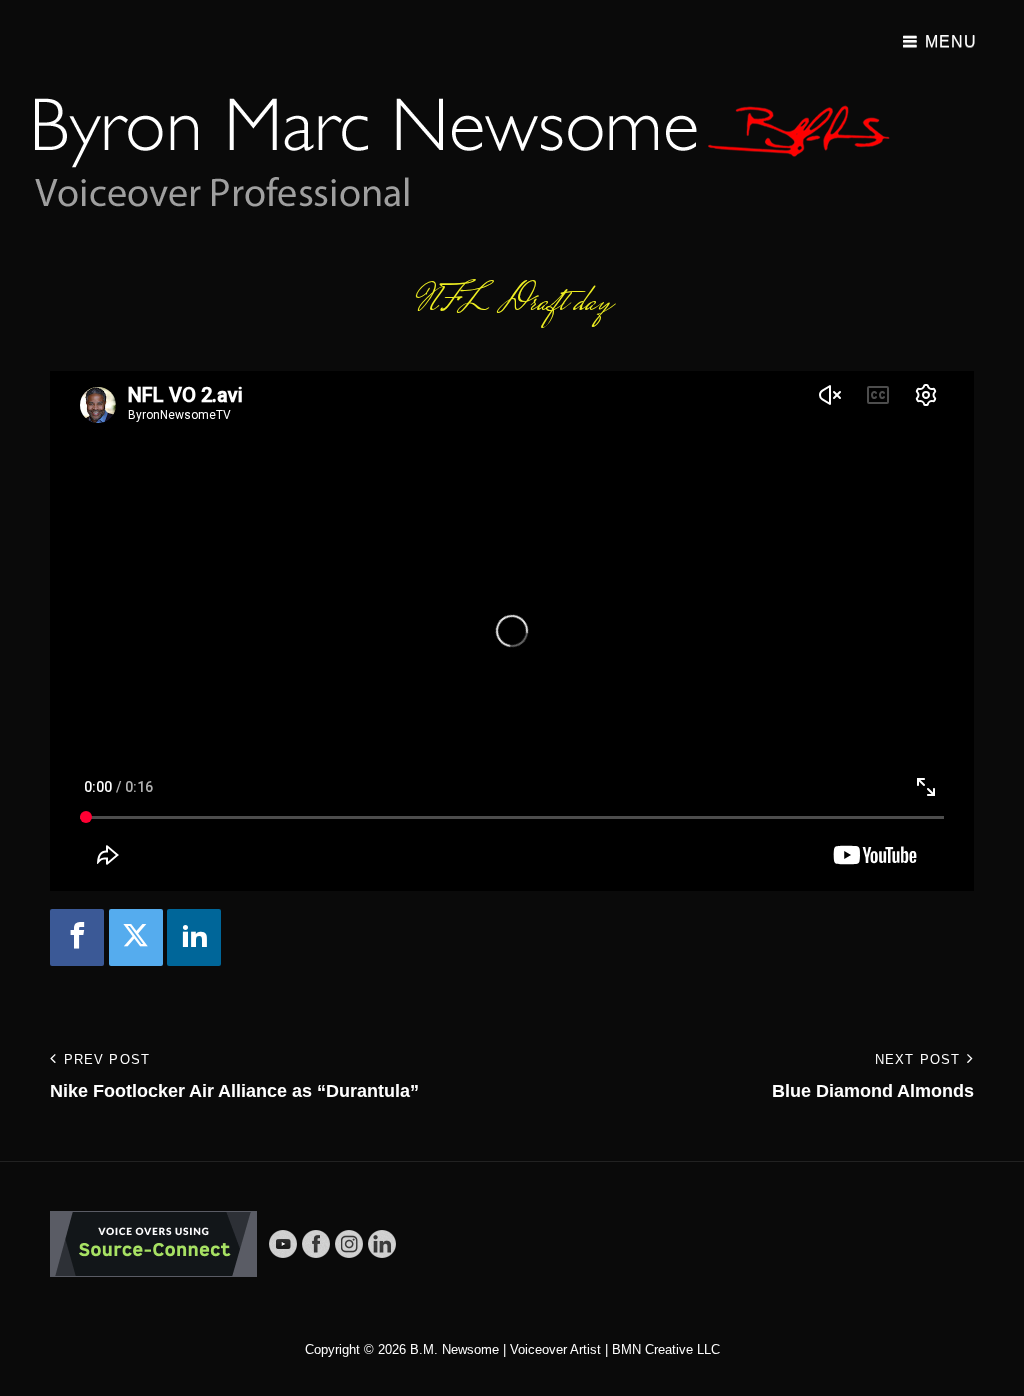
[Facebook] (77, 937)
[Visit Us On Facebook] (315, 1243)
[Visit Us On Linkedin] (381, 1243)
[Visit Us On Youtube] (282, 1243)
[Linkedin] (194, 937)
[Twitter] (136, 937)
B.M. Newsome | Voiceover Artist (505, 1349)
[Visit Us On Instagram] (348, 1243)
